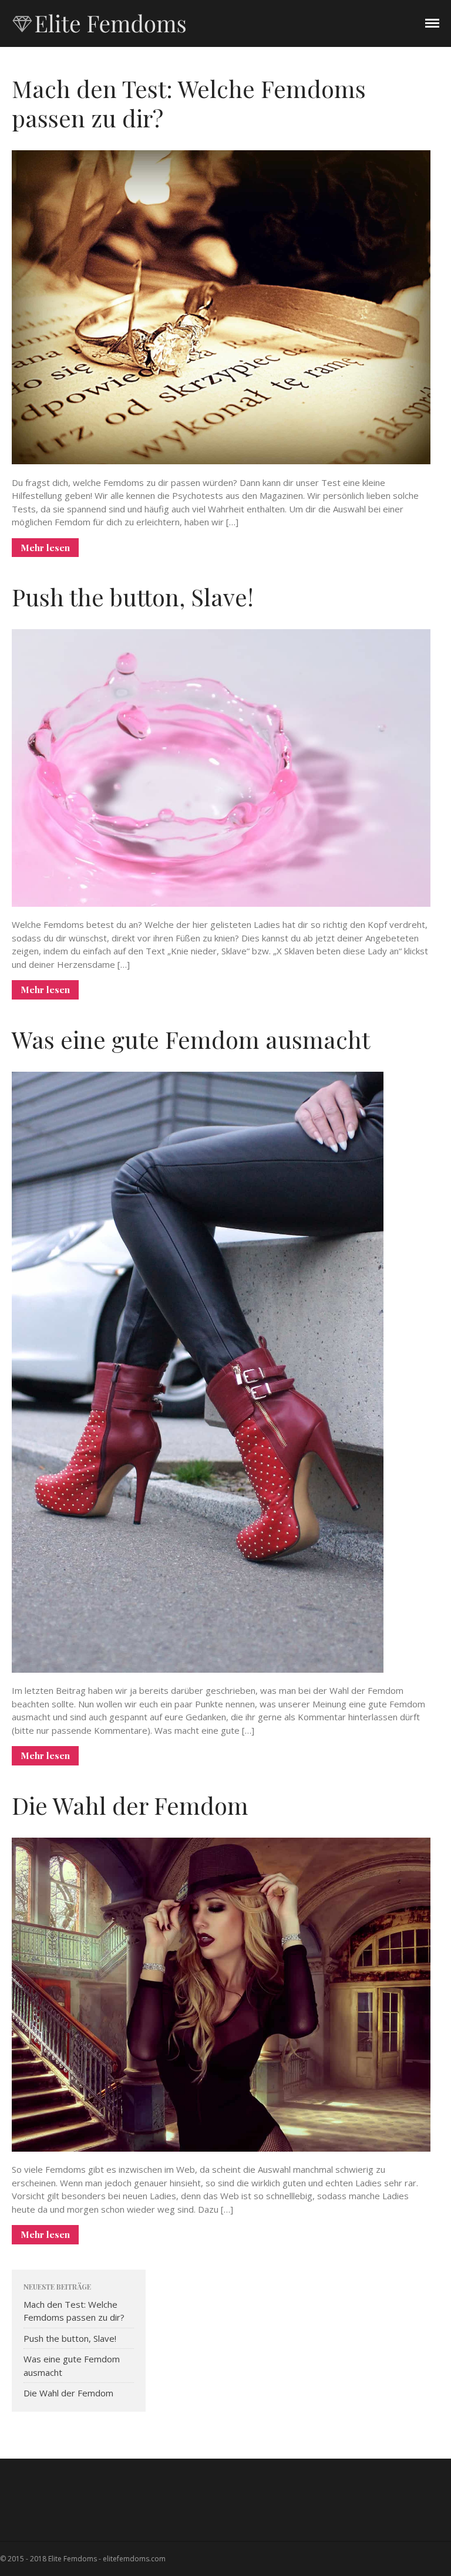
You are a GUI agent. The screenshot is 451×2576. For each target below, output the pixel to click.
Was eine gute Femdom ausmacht (191, 1039)
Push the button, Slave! (133, 597)
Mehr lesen (45, 548)
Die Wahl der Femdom (130, 1805)
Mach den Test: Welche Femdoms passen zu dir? (189, 103)
